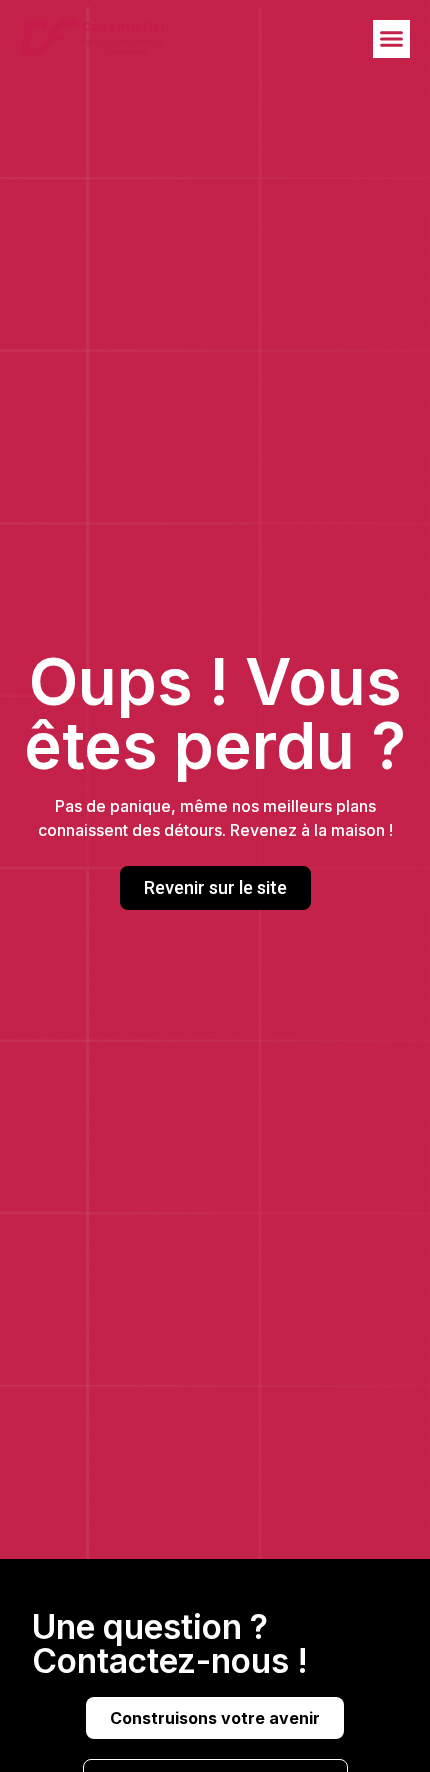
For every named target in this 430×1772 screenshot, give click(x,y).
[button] (392, 39)
